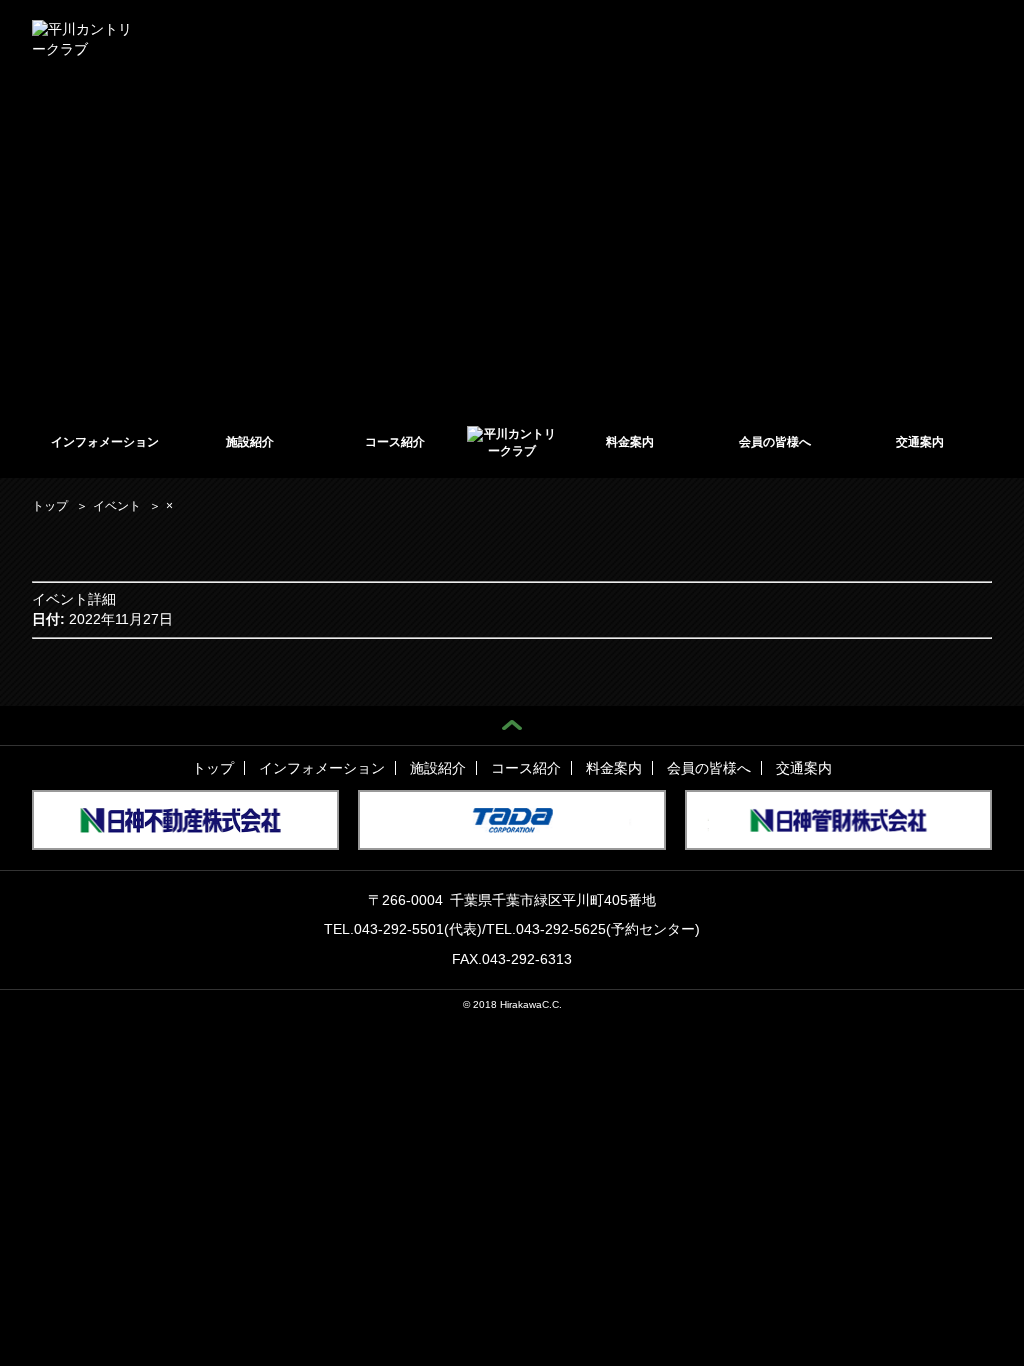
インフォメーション (105, 442)
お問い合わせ (956, 38)
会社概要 (671, 38)
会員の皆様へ (775, 442)
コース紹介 (395, 442)
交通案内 (920, 442)
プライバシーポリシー (841, 38)
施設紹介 (250, 442)
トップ (213, 768)
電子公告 (738, 38)
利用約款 (604, 38)
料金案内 (630, 442)
